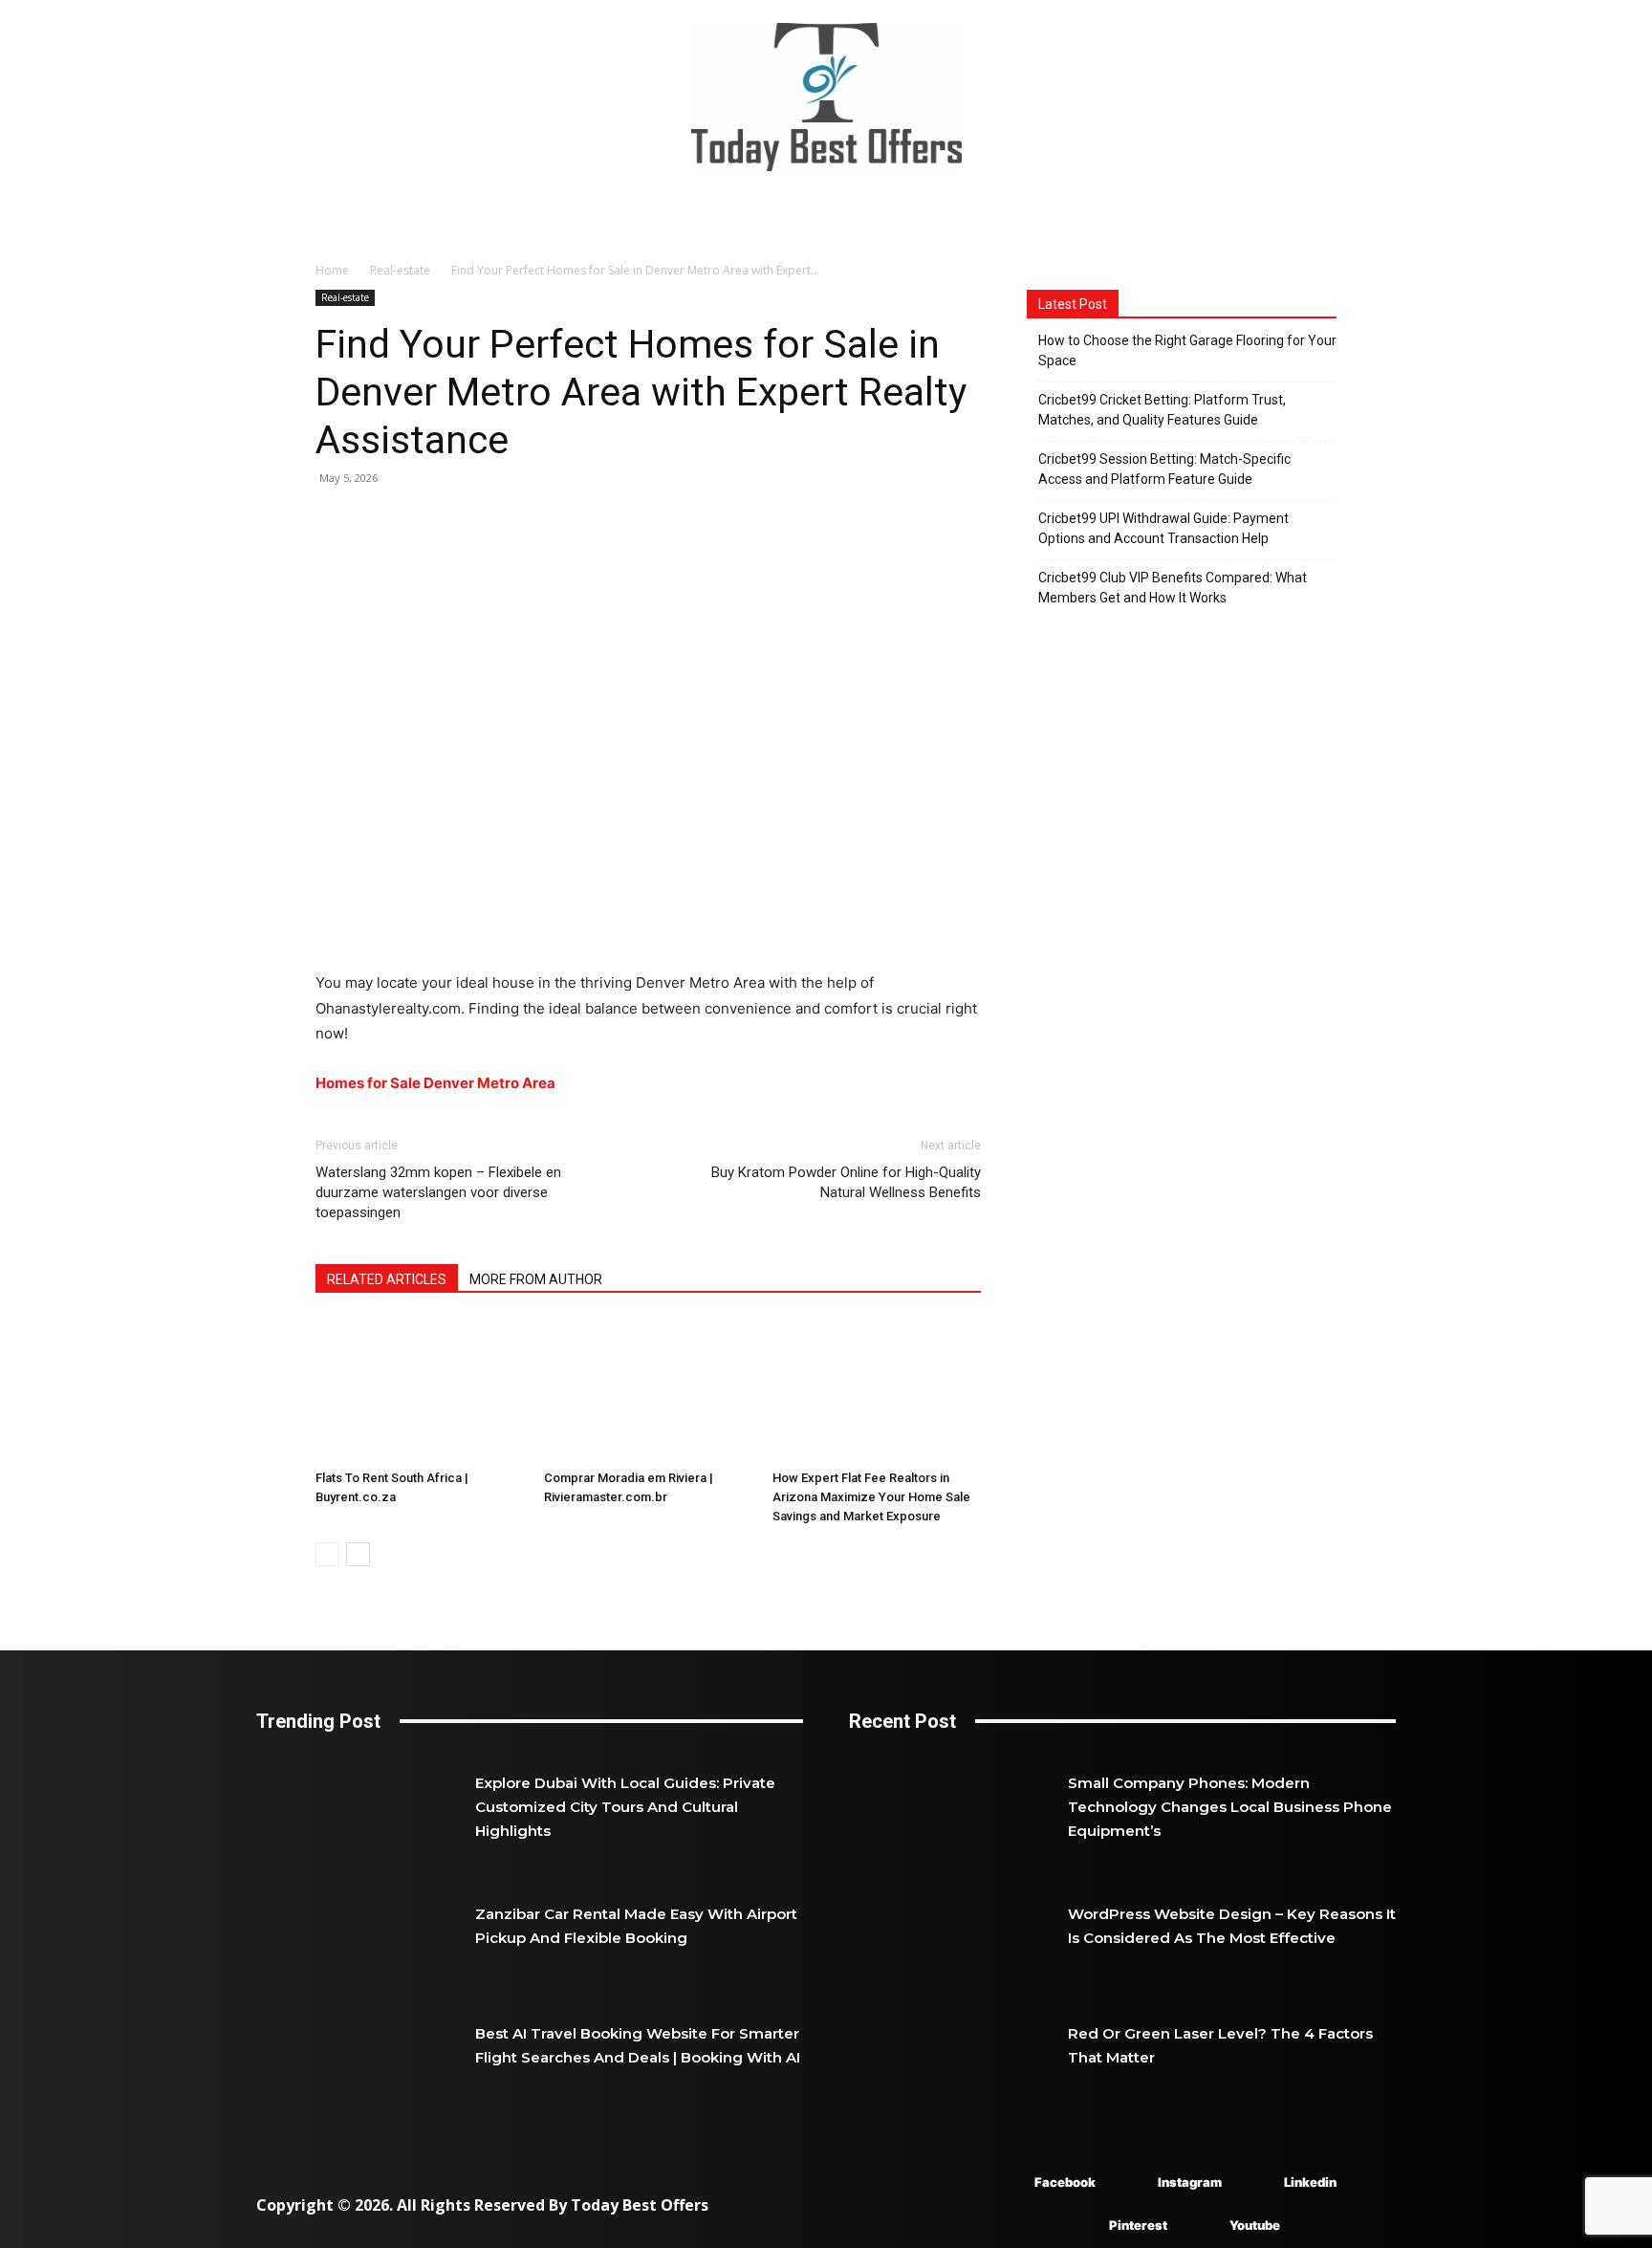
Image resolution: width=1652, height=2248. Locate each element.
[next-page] (358, 1554)
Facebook (1065, 2182)
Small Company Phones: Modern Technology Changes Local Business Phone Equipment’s (1230, 1807)
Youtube (1255, 2225)
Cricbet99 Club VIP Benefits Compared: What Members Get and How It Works (1173, 588)
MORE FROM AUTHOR (536, 1279)
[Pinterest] (1081, 2226)
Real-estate (400, 270)
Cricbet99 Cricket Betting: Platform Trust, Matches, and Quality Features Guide (1162, 410)
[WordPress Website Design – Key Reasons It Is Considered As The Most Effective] (958, 1926)
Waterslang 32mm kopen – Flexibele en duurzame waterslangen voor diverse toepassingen (438, 1192)
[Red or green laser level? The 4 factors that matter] (958, 2045)
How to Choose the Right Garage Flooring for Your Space (1187, 350)
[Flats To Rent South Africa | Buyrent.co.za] (420, 1390)
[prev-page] (327, 1554)
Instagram (1190, 2182)
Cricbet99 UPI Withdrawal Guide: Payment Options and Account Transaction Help (1163, 528)
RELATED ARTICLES (387, 1279)
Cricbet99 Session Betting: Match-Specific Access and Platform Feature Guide (1164, 469)
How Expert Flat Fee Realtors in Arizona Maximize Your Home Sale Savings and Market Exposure (871, 1497)
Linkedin (1310, 2182)
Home (332, 270)
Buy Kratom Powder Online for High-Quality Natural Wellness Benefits (846, 1182)
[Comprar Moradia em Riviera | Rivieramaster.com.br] (648, 1390)
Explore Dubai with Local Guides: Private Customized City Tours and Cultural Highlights (625, 1807)
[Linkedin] (1256, 2183)
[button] (1373, 217)
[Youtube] (1201, 2226)
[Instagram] (1130, 2183)
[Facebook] (1006, 2183)
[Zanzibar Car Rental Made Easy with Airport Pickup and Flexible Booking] (366, 1926)
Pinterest (1138, 2225)
